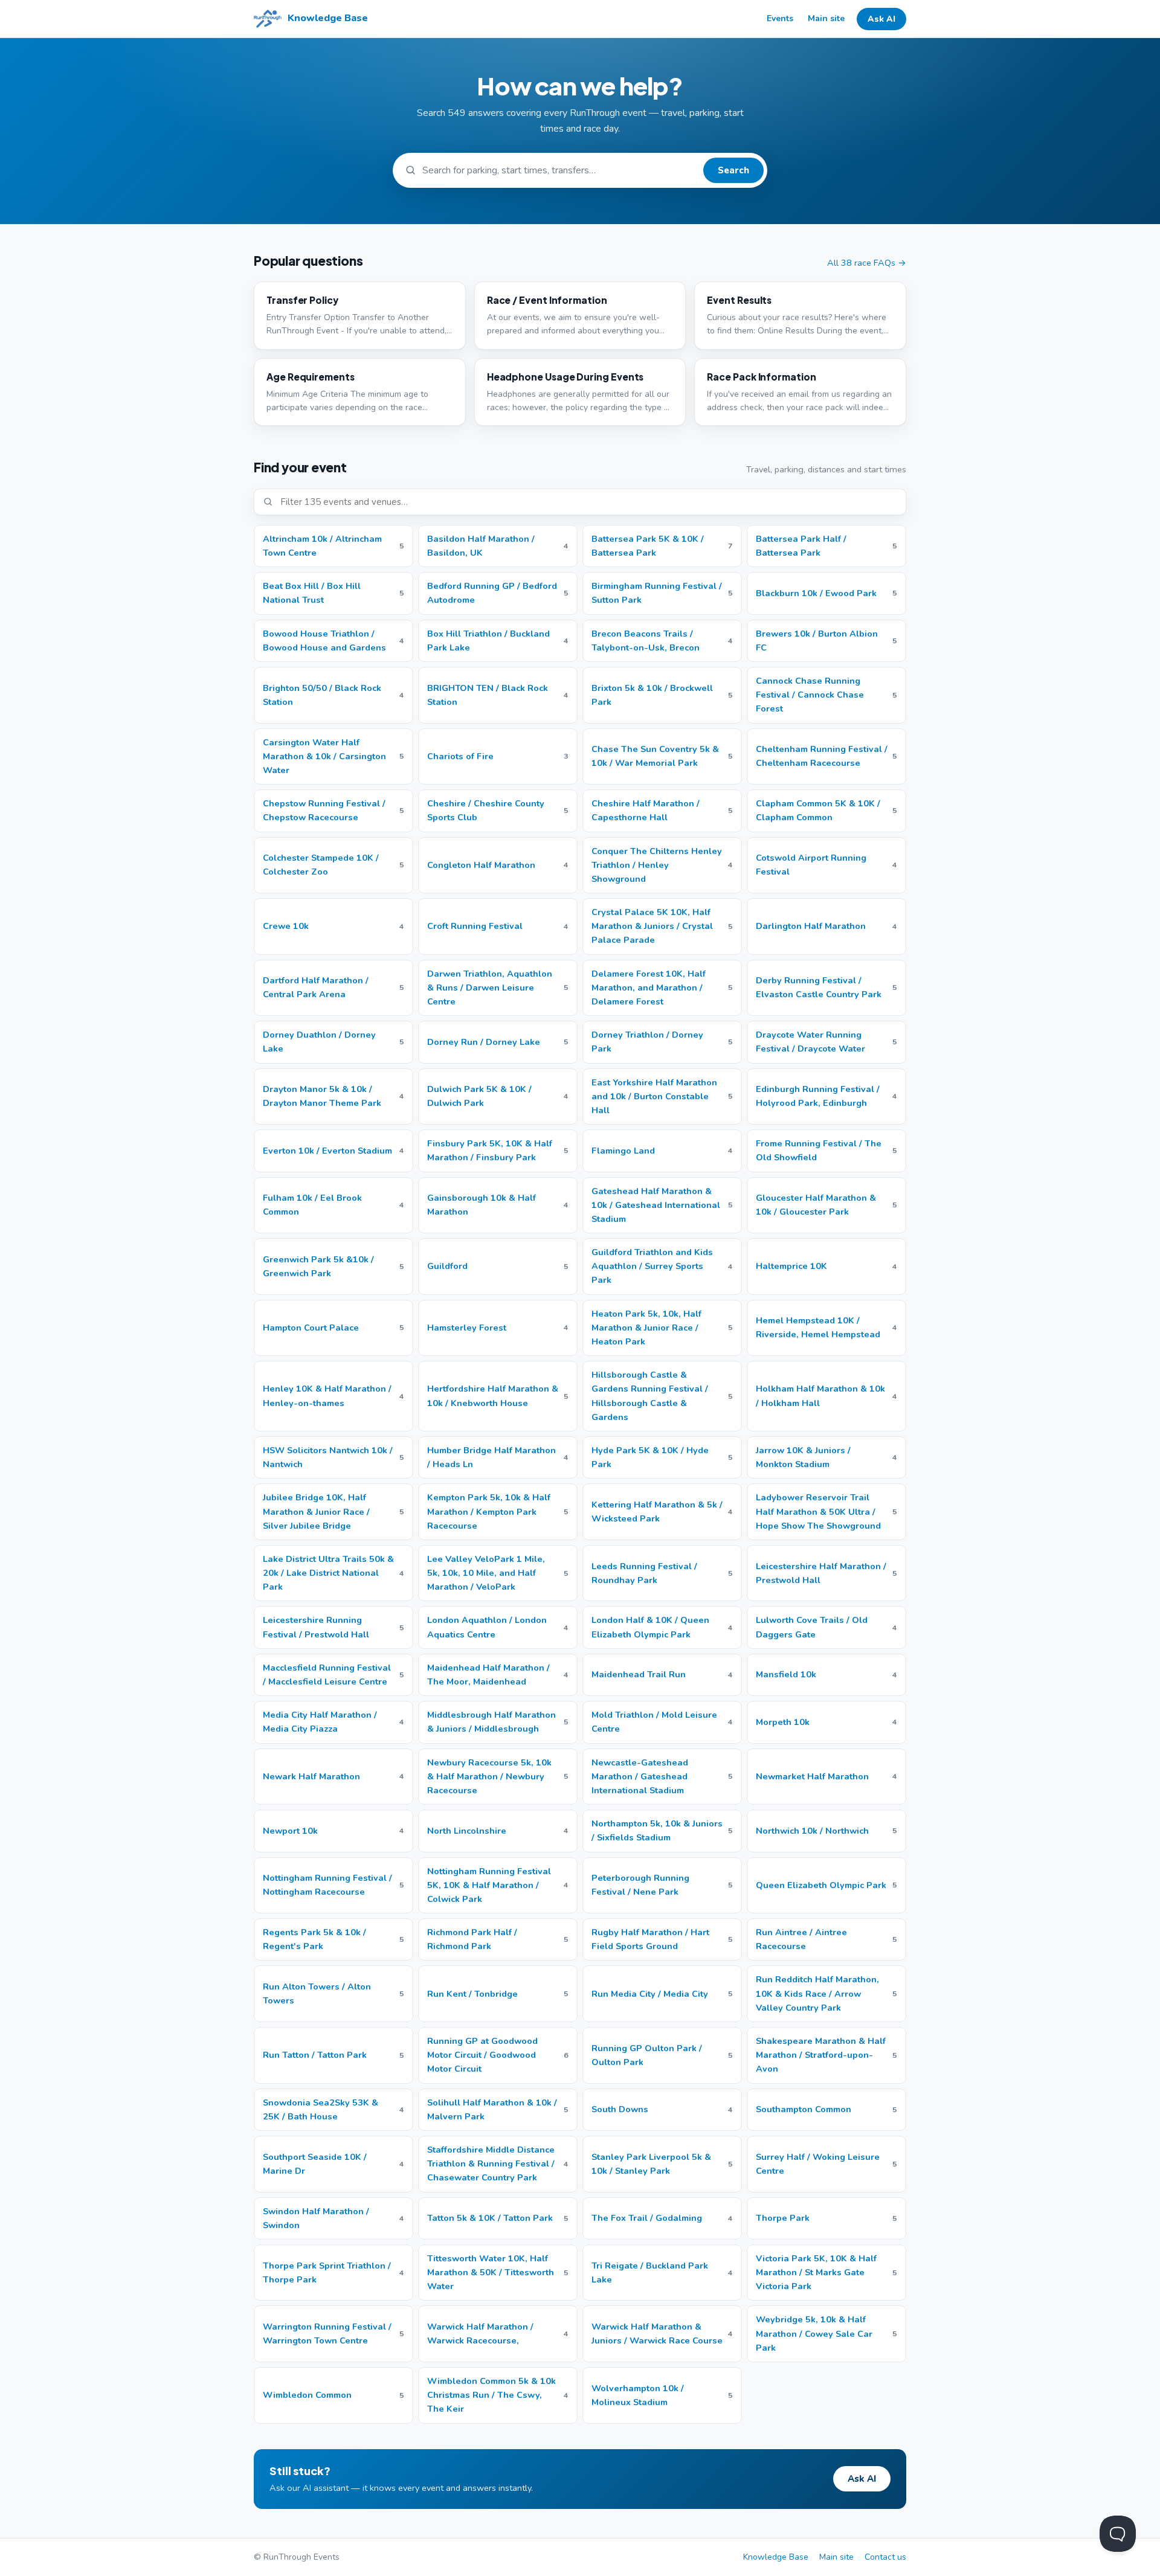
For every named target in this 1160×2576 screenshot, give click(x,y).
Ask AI (881, 19)
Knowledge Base (776, 2557)
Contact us (885, 2557)
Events (780, 18)
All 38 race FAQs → (867, 263)
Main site (826, 18)
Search (733, 170)
